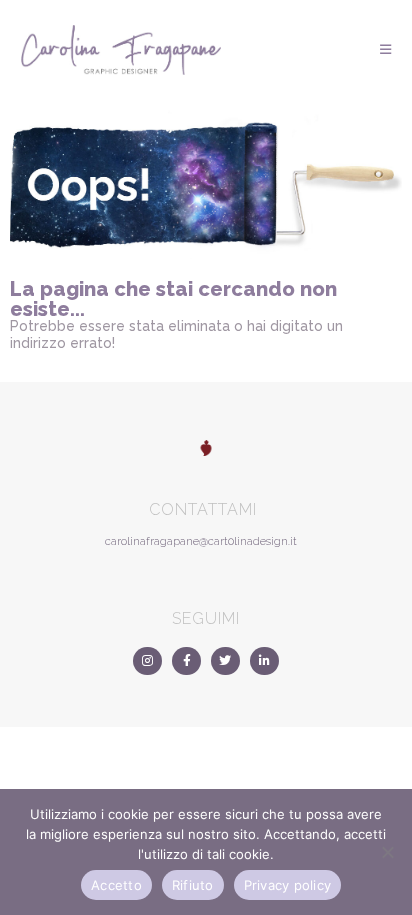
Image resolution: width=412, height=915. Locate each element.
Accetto (116, 885)
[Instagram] (147, 661)
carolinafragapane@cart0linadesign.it (201, 541)
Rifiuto (193, 885)
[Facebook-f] (186, 661)
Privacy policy (288, 885)
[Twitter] (225, 661)
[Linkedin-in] (264, 661)
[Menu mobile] (386, 49)
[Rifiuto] (387, 852)
